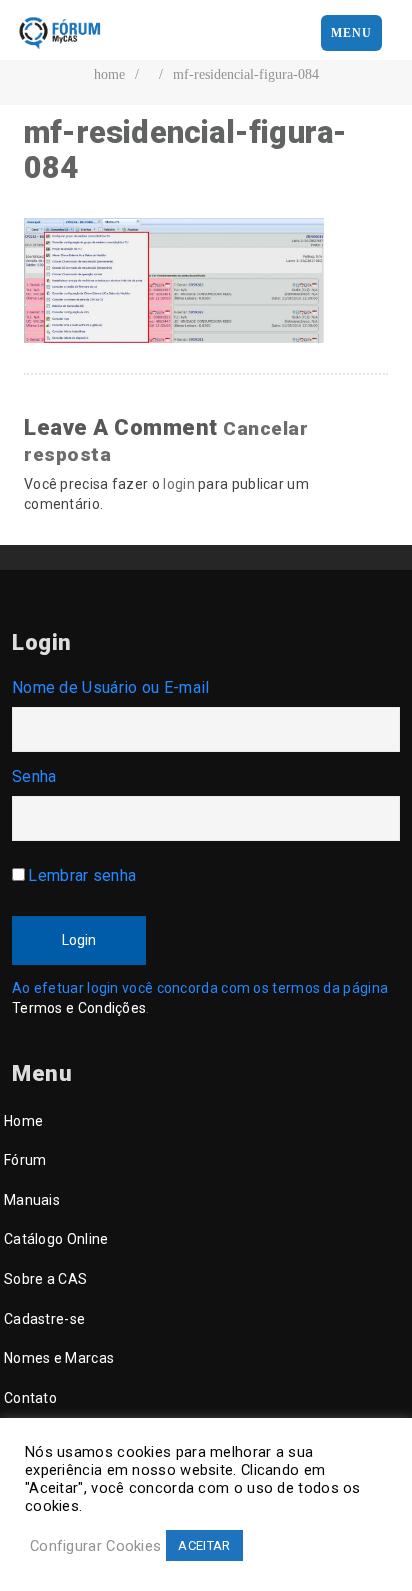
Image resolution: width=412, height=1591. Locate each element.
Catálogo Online (56, 1239)
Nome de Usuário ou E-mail (111, 687)
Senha (34, 776)
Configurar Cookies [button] (95, 1546)
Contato (30, 1398)
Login (79, 940)
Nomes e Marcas (59, 1358)
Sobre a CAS (45, 1279)
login (179, 484)
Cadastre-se (44, 1319)
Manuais (32, 1200)
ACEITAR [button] (204, 1545)
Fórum (25, 1160)
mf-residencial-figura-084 (246, 74)
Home (23, 1121)
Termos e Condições (79, 1008)
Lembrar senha (82, 875)
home (109, 74)
